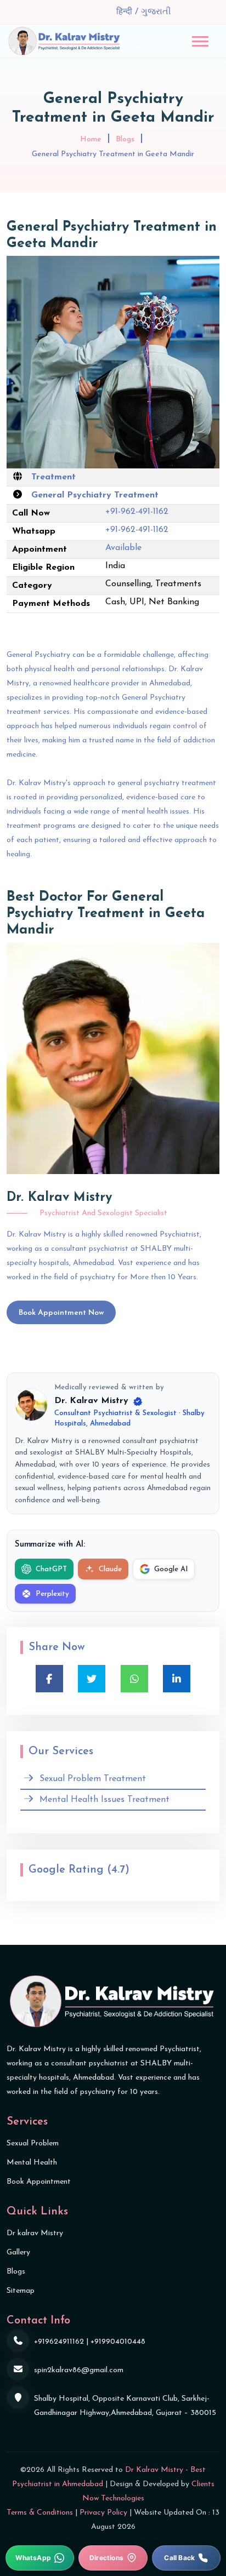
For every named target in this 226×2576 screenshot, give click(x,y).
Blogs (125, 139)
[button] (200, 41)
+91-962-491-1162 (137, 512)
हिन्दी (126, 12)
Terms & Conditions (40, 2513)
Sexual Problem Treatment (93, 1779)
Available (123, 548)
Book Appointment (39, 2182)
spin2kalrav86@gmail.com (79, 2370)
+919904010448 (118, 2342)
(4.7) (118, 1870)
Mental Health (32, 2163)
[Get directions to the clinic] (113, 2558)
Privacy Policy (103, 2513)
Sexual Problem (33, 2143)
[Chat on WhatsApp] (40, 2558)
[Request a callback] (186, 2558)
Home (91, 139)
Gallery (18, 2252)
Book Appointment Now (61, 1313)
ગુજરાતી (156, 12)
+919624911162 (59, 2342)
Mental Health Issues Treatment (104, 1800)
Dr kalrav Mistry (35, 2233)
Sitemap (21, 2291)
